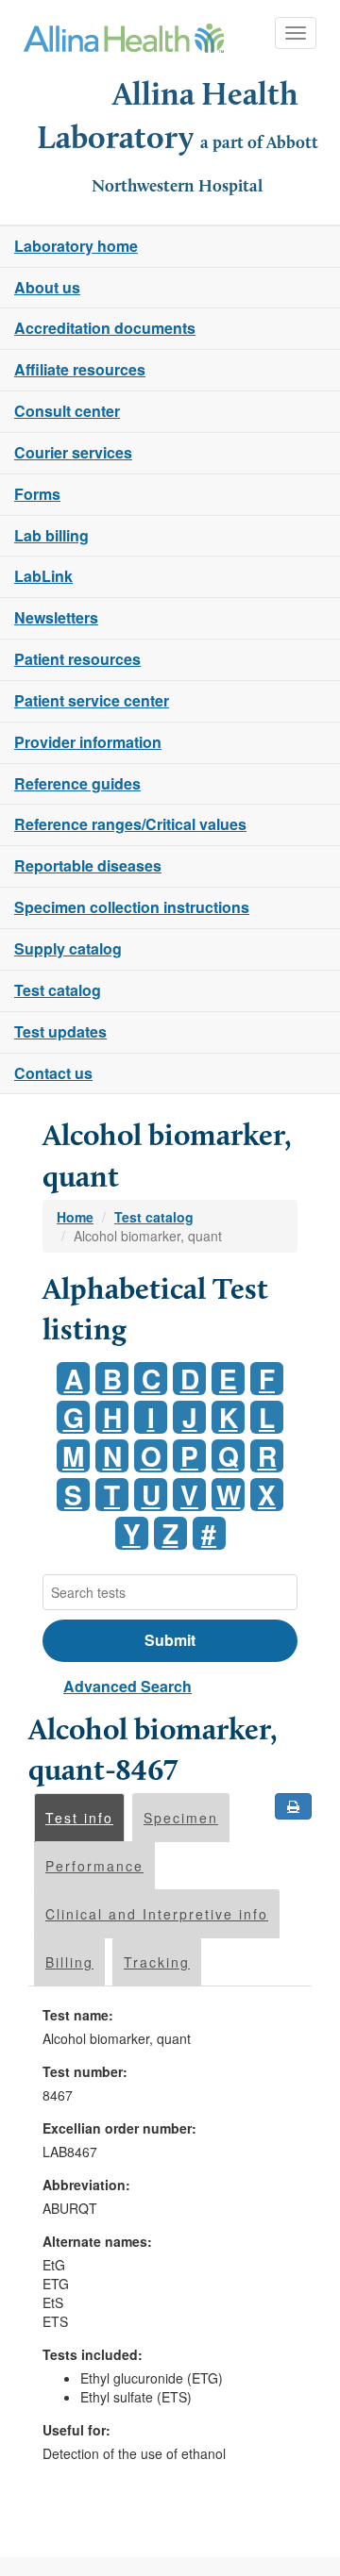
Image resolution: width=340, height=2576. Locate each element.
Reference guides (77, 783)
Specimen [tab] (181, 1818)
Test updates (60, 1031)
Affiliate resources (80, 369)
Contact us (53, 1073)
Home (75, 1217)
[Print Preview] (293, 1806)
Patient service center (92, 700)
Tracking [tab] (157, 1962)
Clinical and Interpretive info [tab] (157, 1914)
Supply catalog (68, 948)
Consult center (67, 411)
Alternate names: (97, 2241)
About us (47, 287)
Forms (37, 494)
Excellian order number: (119, 2128)
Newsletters (56, 617)
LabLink (43, 576)
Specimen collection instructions (132, 907)
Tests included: (93, 2354)
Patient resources (77, 659)
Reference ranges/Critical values (130, 824)
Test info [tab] (79, 1818)
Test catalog (58, 990)
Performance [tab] (94, 1866)
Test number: (85, 2071)
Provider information (88, 742)
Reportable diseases (88, 865)
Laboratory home (76, 246)
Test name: (78, 2015)
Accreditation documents (105, 328)
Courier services (73, 452)
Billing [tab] (69, 1962)
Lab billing (51, 535)
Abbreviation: (86, 2185)
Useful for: (76, 2430)
